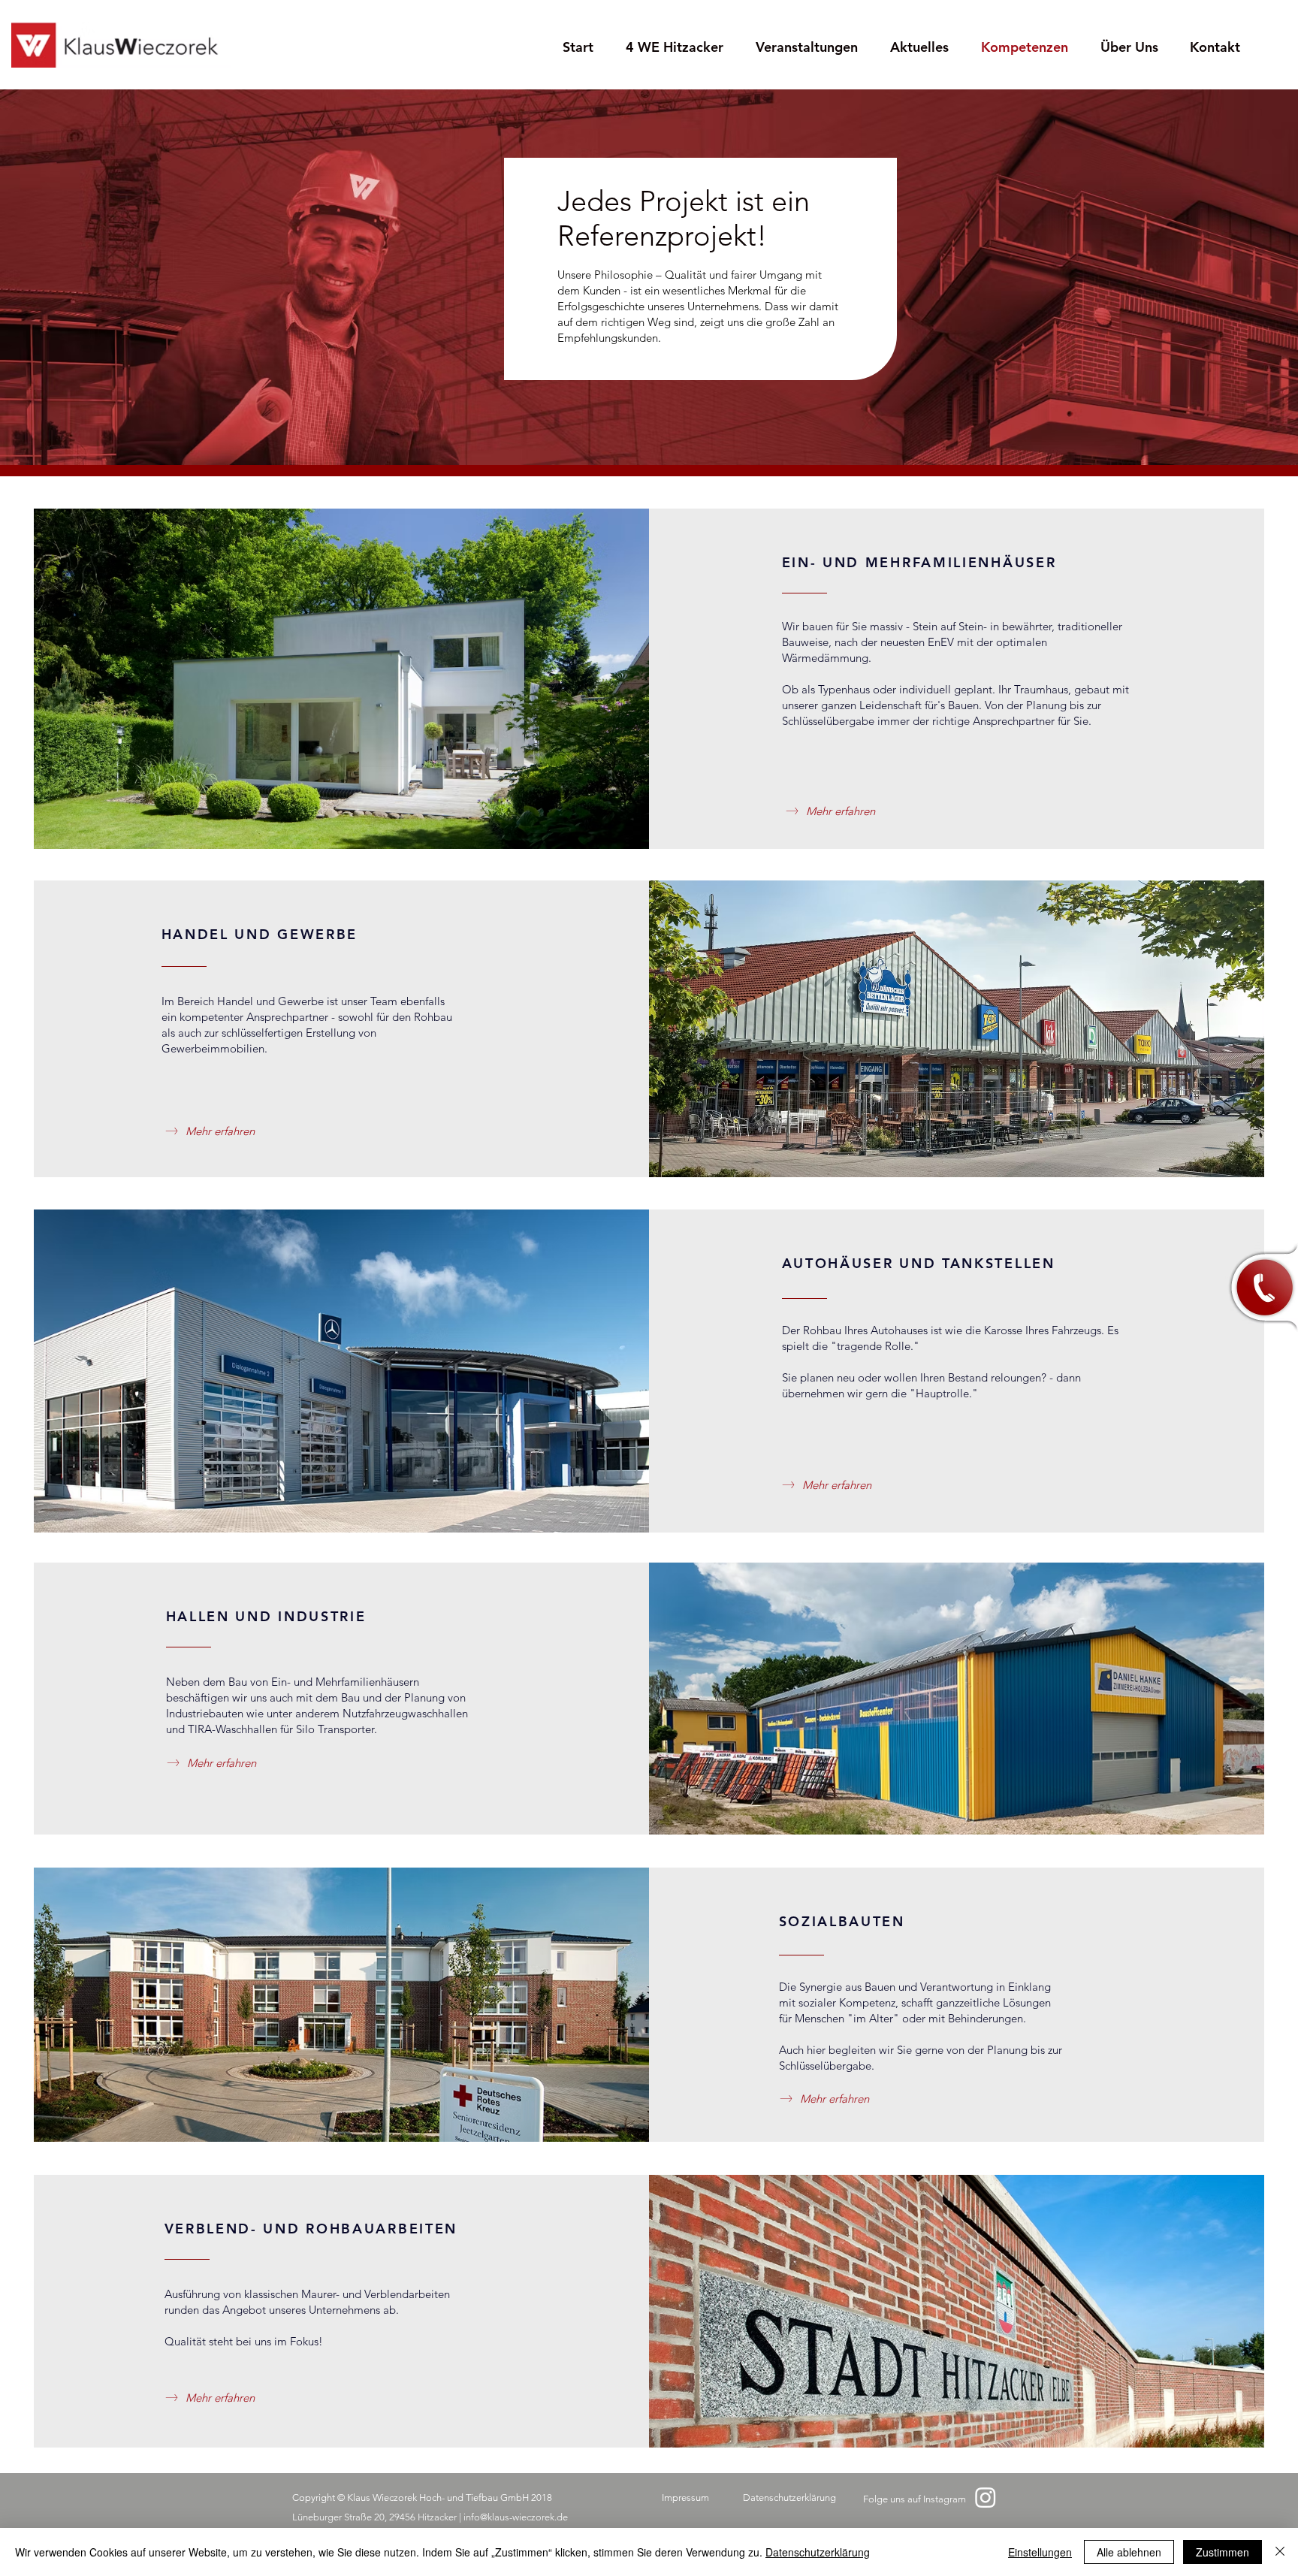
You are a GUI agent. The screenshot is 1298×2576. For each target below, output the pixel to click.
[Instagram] (986, 2497)
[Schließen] (1280, 2552)
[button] (1261, 1288)
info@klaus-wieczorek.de (516, 2517)
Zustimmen (1223, 2552)
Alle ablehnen (1129, 2552)
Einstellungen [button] (1040, 2552)
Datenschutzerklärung (818, 2552)
